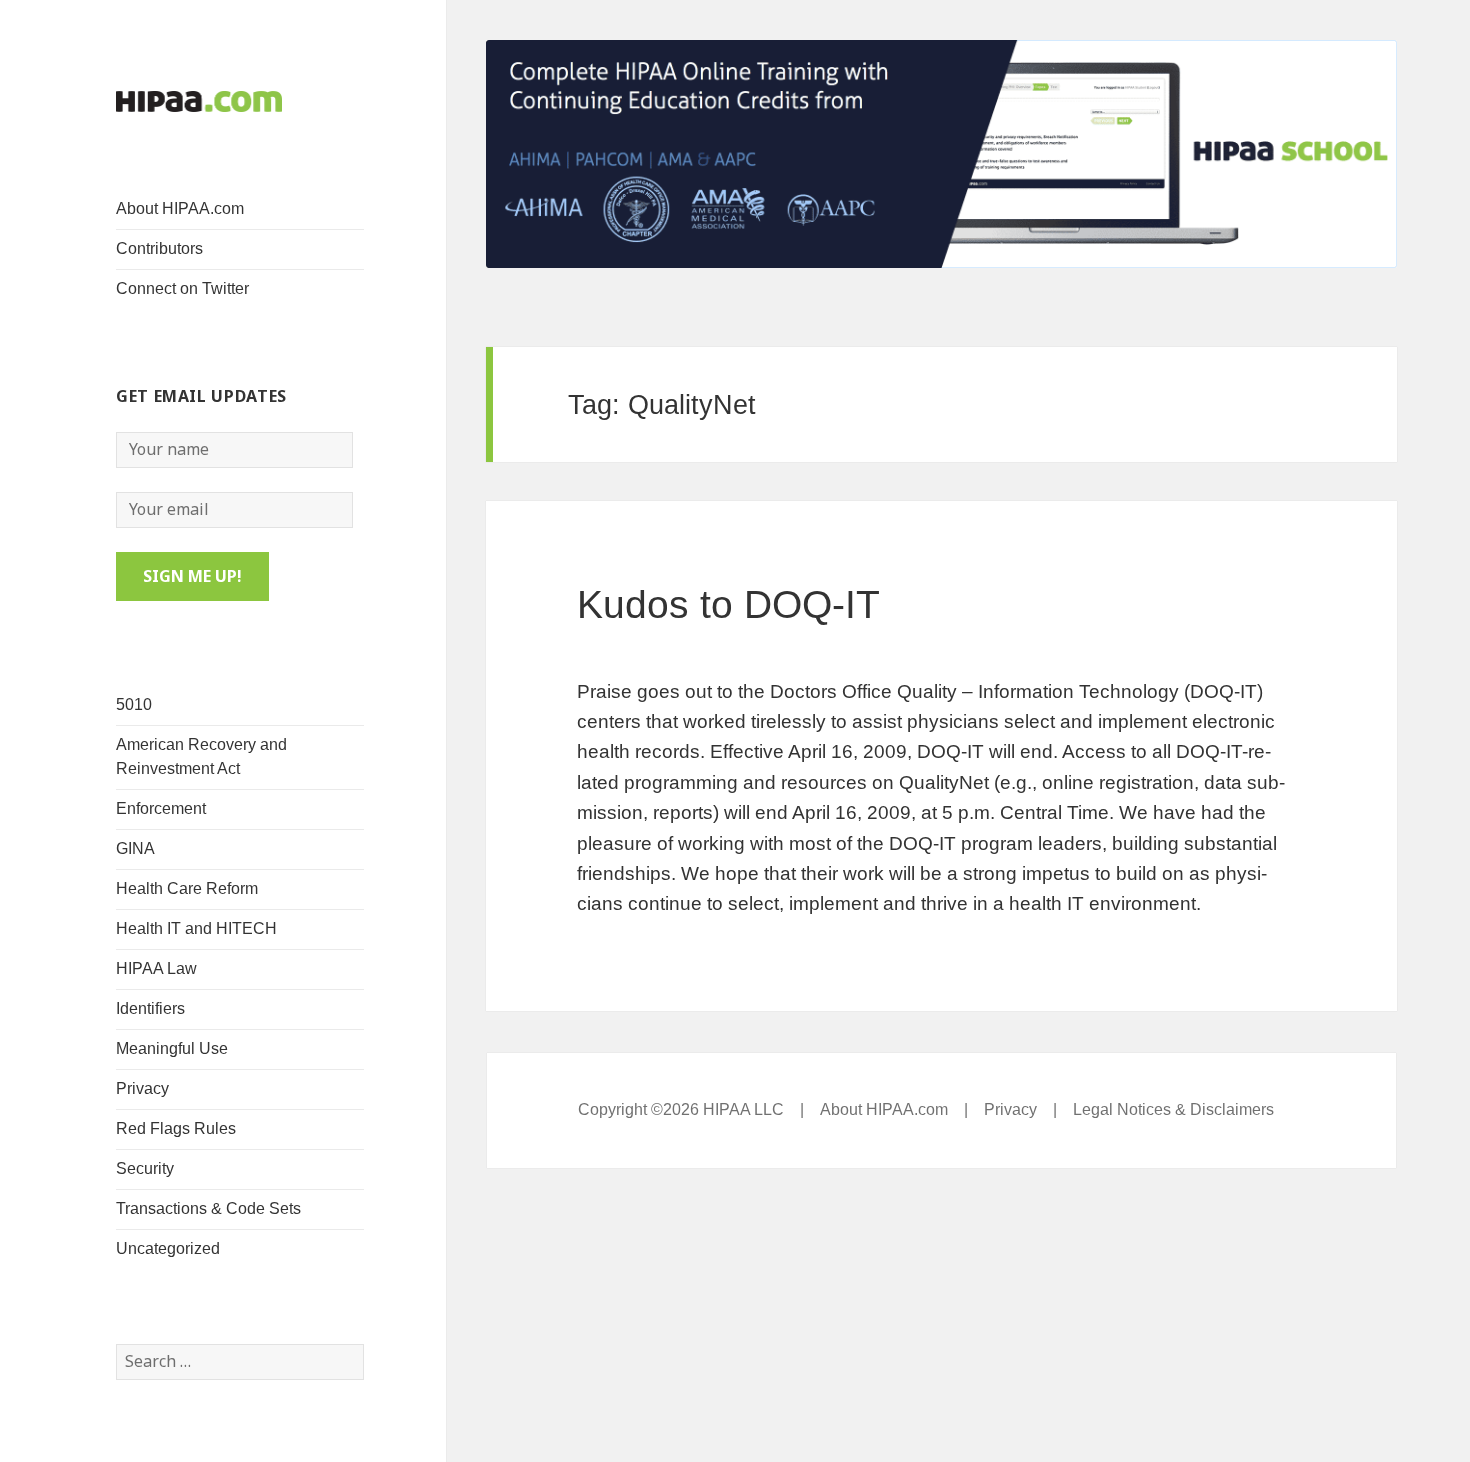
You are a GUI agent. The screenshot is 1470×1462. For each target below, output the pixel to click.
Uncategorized (168, 1248)
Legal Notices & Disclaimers (1173, 1109)
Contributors (159, 248)
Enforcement (161, 808)
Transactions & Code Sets (208, 1208)
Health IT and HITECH (196, 928)
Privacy (142, 1088)
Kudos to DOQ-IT (728, 604)
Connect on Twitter (182, 288)
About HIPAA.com (180, 208)
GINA (135, 848)
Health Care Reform (187, 888)
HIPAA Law (156, 968)
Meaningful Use (172, 1048)
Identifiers (150, 1008)
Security (145, 1168)
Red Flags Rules (176, 1128)
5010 (134, 704)
